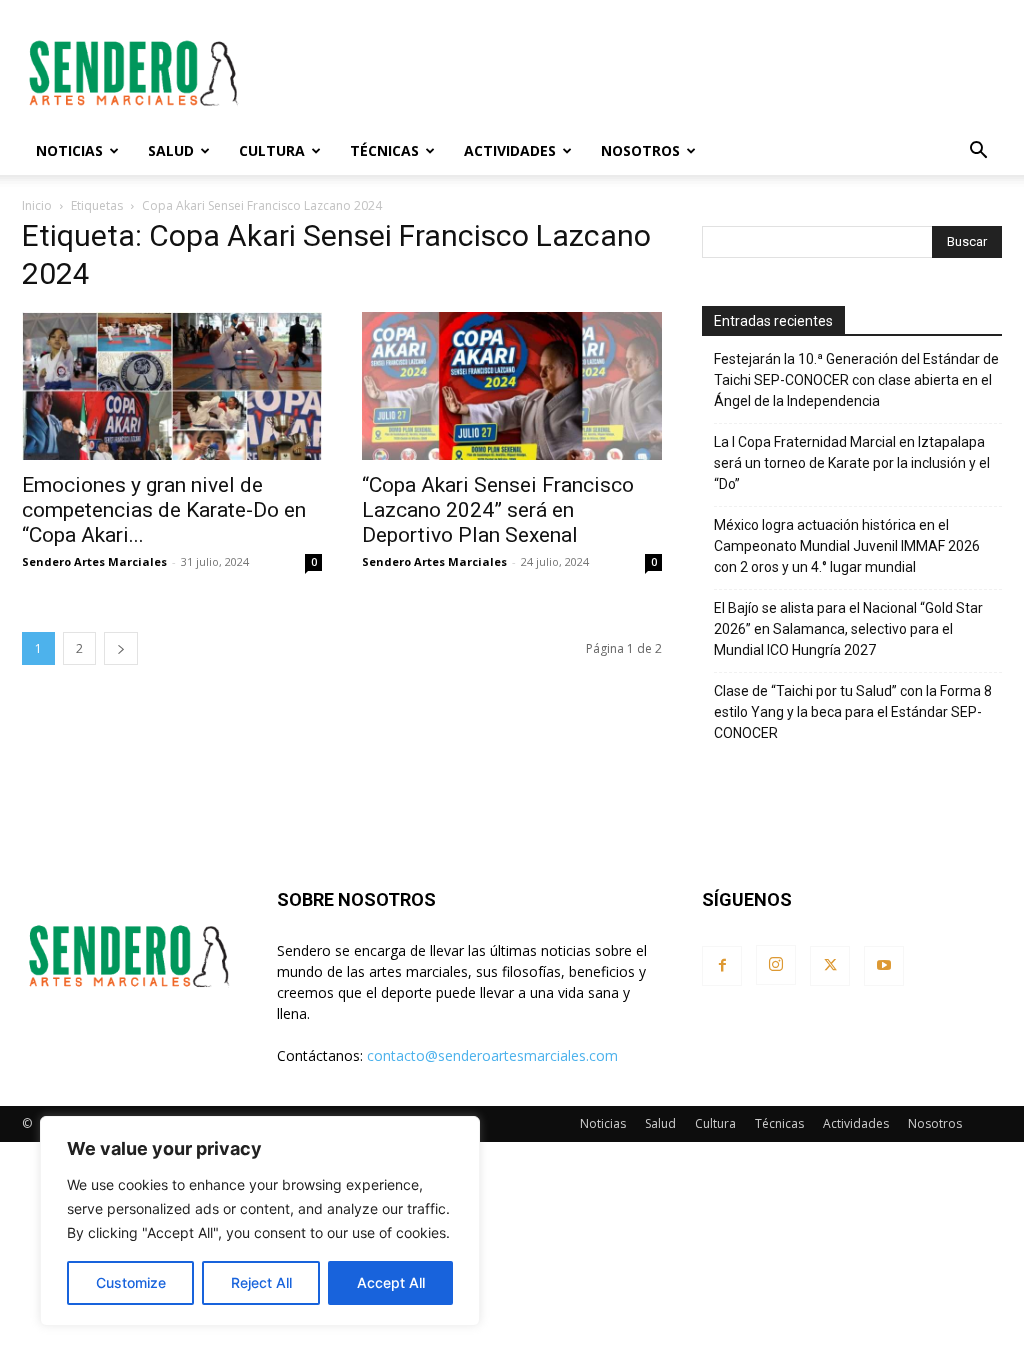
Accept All (391, 1282)
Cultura (272, 150)
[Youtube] (884, 966)
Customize (131, 1282)
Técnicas (384, 150)
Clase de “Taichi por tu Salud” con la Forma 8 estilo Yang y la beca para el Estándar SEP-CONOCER (853, 712)
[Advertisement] (638, 73)
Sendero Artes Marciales (94, 561)
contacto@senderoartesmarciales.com (492, 1055)
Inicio (37, 205)
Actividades (510, 150)
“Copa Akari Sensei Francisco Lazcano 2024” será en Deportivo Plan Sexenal (498, 510)
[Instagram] (776, 965)
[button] (978, 152)
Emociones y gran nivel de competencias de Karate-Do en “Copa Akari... (164, 510)
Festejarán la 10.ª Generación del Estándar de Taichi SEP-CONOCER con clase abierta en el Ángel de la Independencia (856, 380)
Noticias (69, 150)
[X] (830, 966)
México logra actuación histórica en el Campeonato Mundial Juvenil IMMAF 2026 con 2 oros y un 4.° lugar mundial (847, 546)
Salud (171, 150)
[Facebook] (722, 966)
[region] (260, 1221)
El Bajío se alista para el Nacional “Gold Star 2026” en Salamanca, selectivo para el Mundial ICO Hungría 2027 (848, 629)
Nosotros (640, 150)
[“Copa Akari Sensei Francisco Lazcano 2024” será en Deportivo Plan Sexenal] (512, 386)
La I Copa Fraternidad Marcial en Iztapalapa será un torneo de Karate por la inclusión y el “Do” (852, 463)
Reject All (261, 1282)
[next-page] (121, 648)
